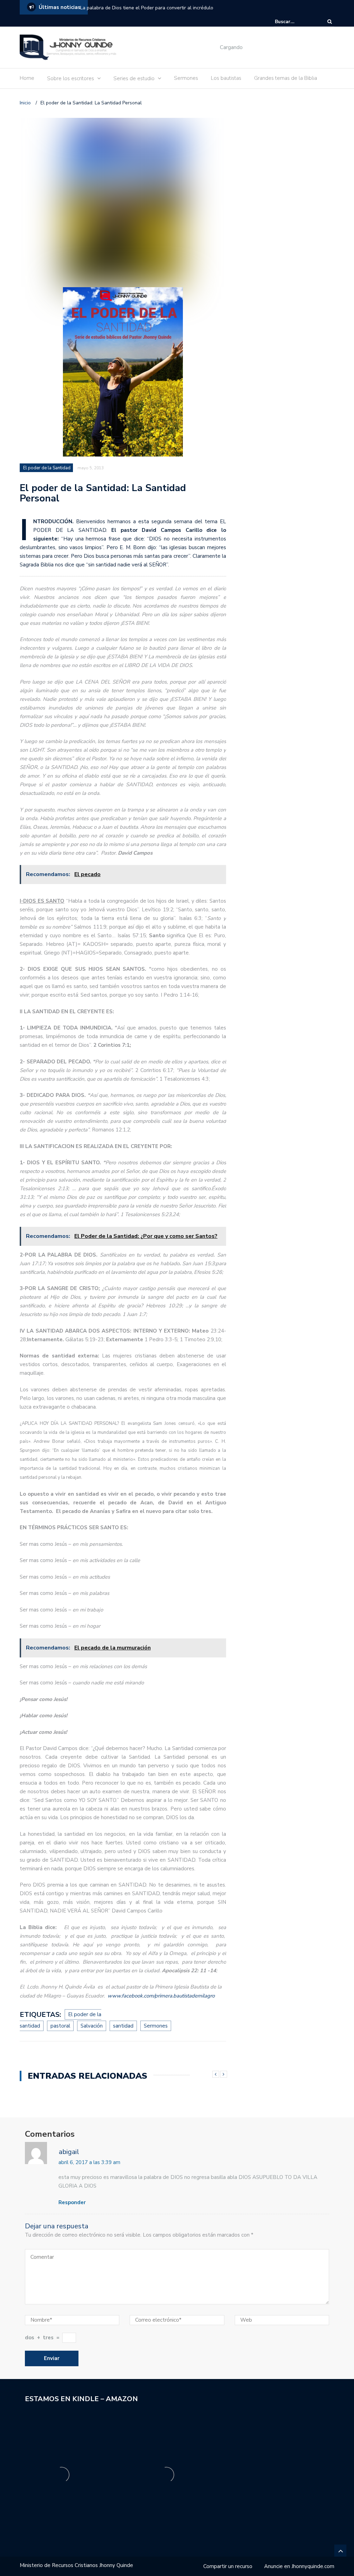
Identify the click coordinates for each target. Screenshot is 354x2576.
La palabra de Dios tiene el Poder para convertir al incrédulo (147, 8)
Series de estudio (134, 78)
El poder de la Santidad (47, 468)
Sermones (186, 78)
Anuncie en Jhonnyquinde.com (299, 2566)
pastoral (60, 2026)
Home (27, 78)
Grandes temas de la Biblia (286, 78)
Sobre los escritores (71, 78)
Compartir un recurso (228, 2566)
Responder (72, 2202)
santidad (123, 2026)
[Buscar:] (296, 22)
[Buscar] (330, 22)
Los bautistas (226, 78)
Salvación (92, 2026)
